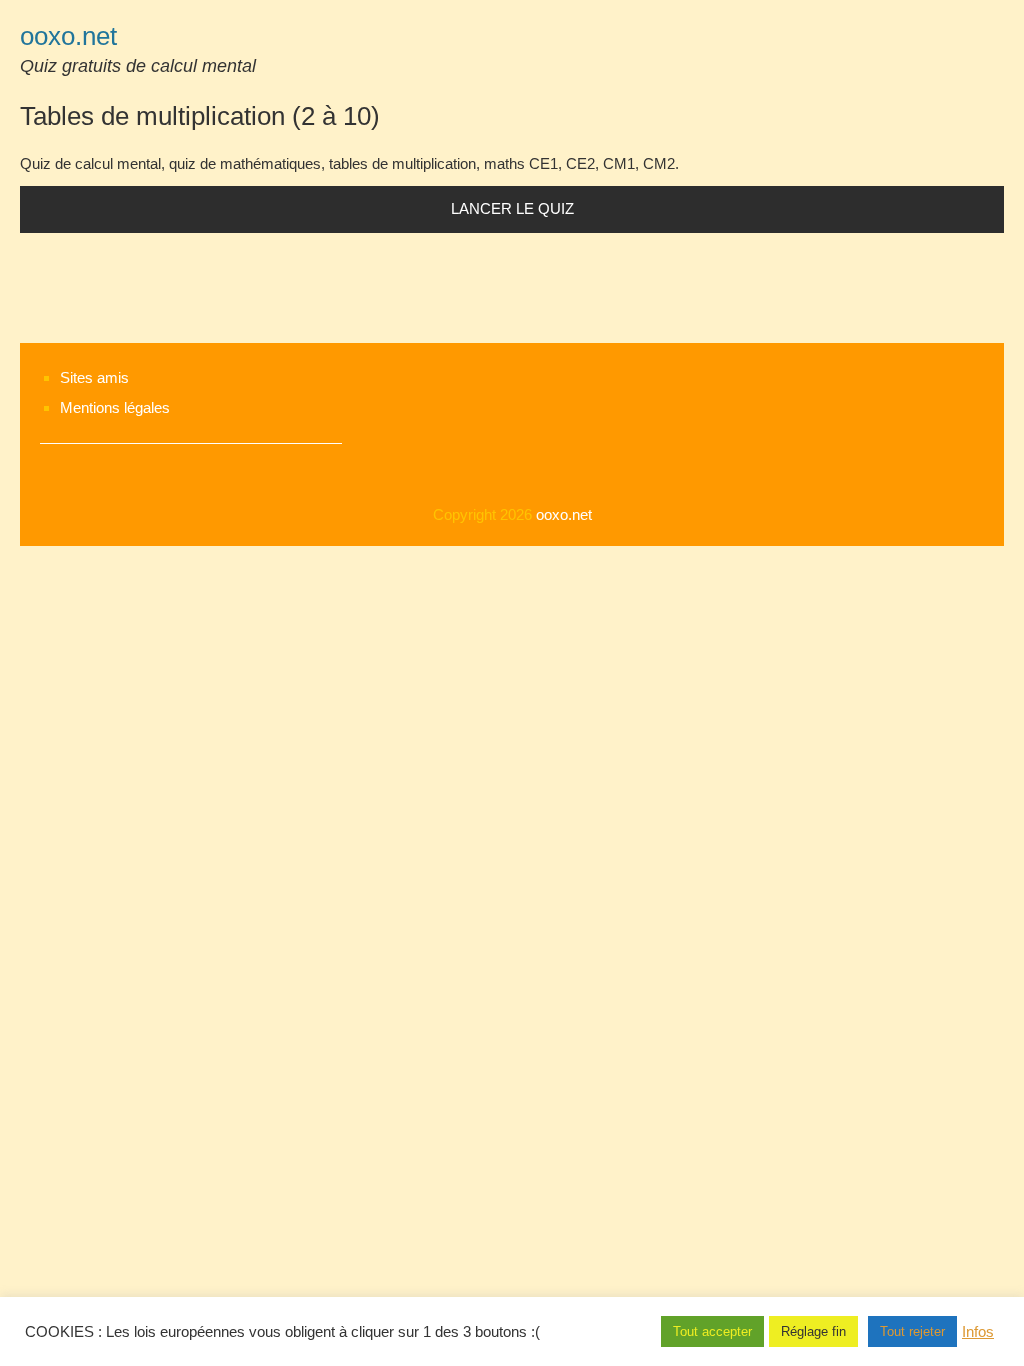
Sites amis (94, 377)
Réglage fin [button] (813, 1331)
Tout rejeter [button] (912, 1331)
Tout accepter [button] (712, 1331)
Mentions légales (115, 407)
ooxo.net (68, 36)
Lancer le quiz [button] (512, 208)
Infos (978, 1332)
